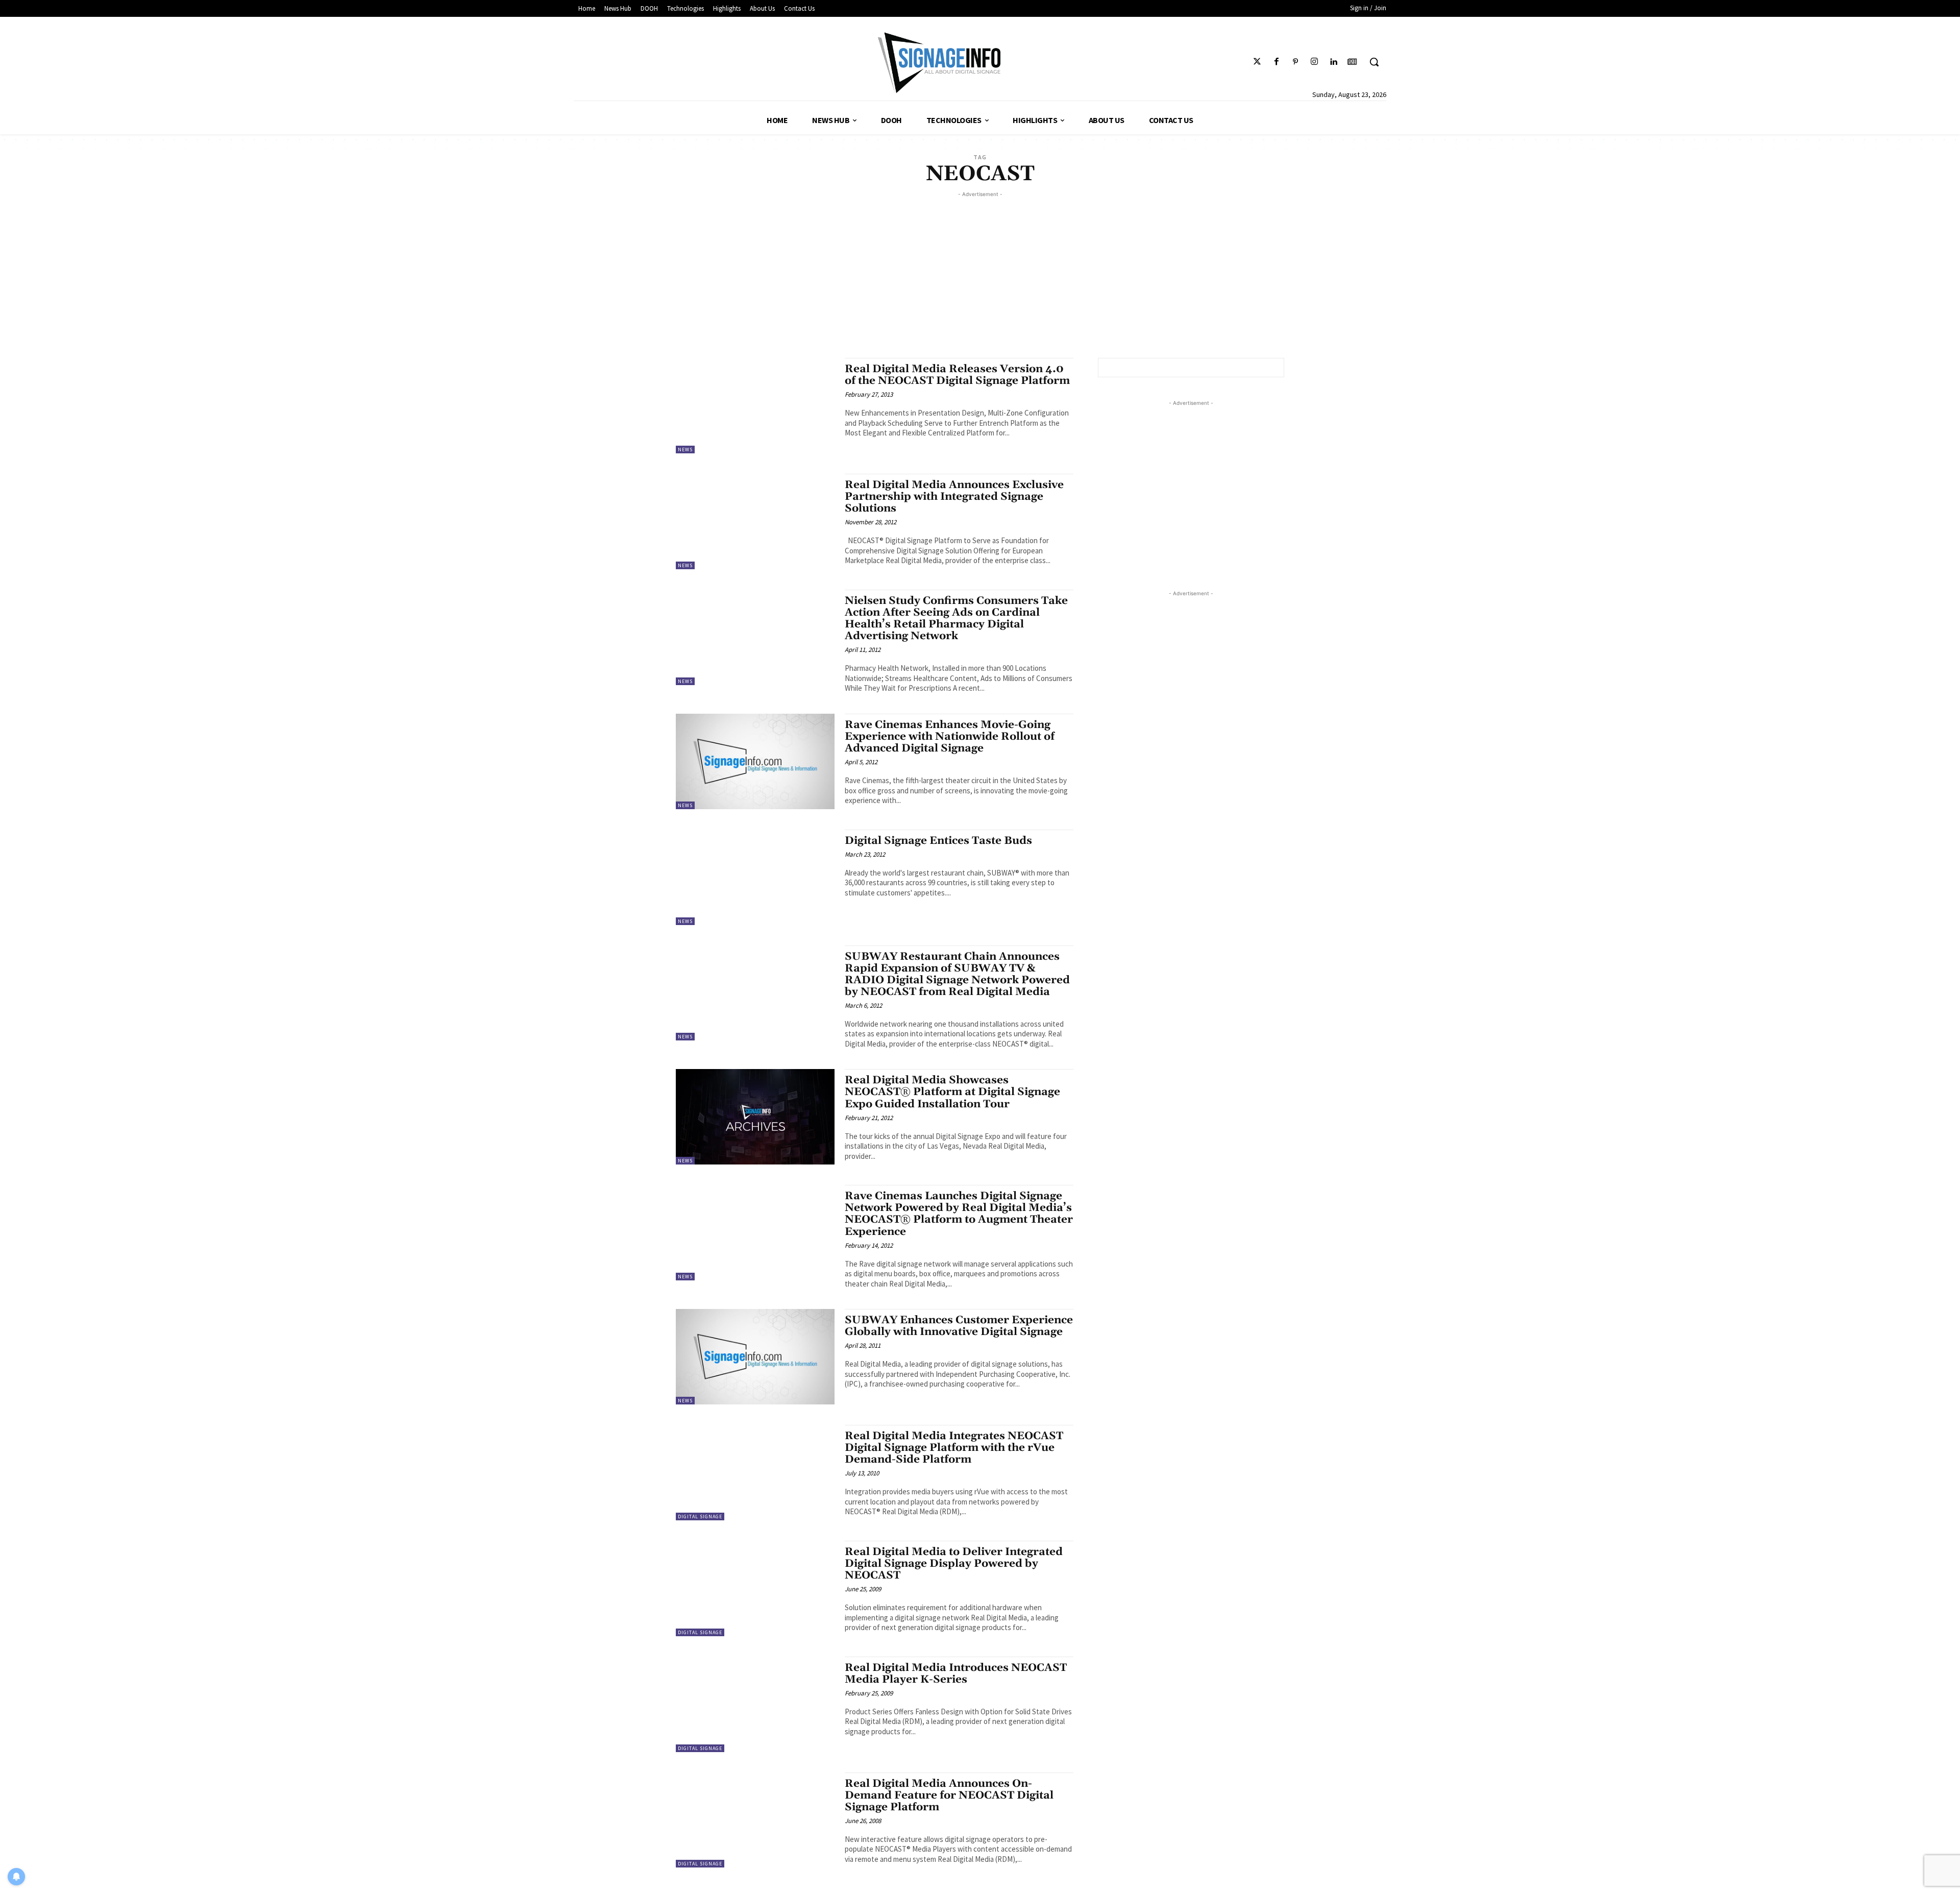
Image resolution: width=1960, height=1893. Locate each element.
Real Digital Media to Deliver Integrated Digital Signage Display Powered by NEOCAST (954, 1564)
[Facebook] (1276, 62)
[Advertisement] (980, 271)
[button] (1374, 62)
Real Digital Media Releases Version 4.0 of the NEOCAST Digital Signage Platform (957, 375)
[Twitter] (1257, 62)
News (685, 450)
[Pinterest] (1295, 62)
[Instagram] (1314, 62)
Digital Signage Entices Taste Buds (938, 841)
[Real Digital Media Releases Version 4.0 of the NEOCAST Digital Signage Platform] (755, 406)
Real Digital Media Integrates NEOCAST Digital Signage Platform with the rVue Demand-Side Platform (954, 1448)
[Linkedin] (1333, 62)
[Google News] (1352, 62)
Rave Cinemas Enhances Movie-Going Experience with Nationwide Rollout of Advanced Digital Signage (950, 737)
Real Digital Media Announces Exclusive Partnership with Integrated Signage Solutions (954, 497)
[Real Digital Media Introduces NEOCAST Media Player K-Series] (755, 1704)
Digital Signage (700, 1516)
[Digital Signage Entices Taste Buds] (755, 877)
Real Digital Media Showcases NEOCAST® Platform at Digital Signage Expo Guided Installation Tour (952, 1092)
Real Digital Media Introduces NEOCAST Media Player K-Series (956, 1674)
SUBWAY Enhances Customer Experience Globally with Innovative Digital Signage (959, 1326)
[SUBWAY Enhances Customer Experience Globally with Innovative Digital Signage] (755, 1357)
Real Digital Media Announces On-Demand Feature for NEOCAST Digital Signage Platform (949, 1795)
